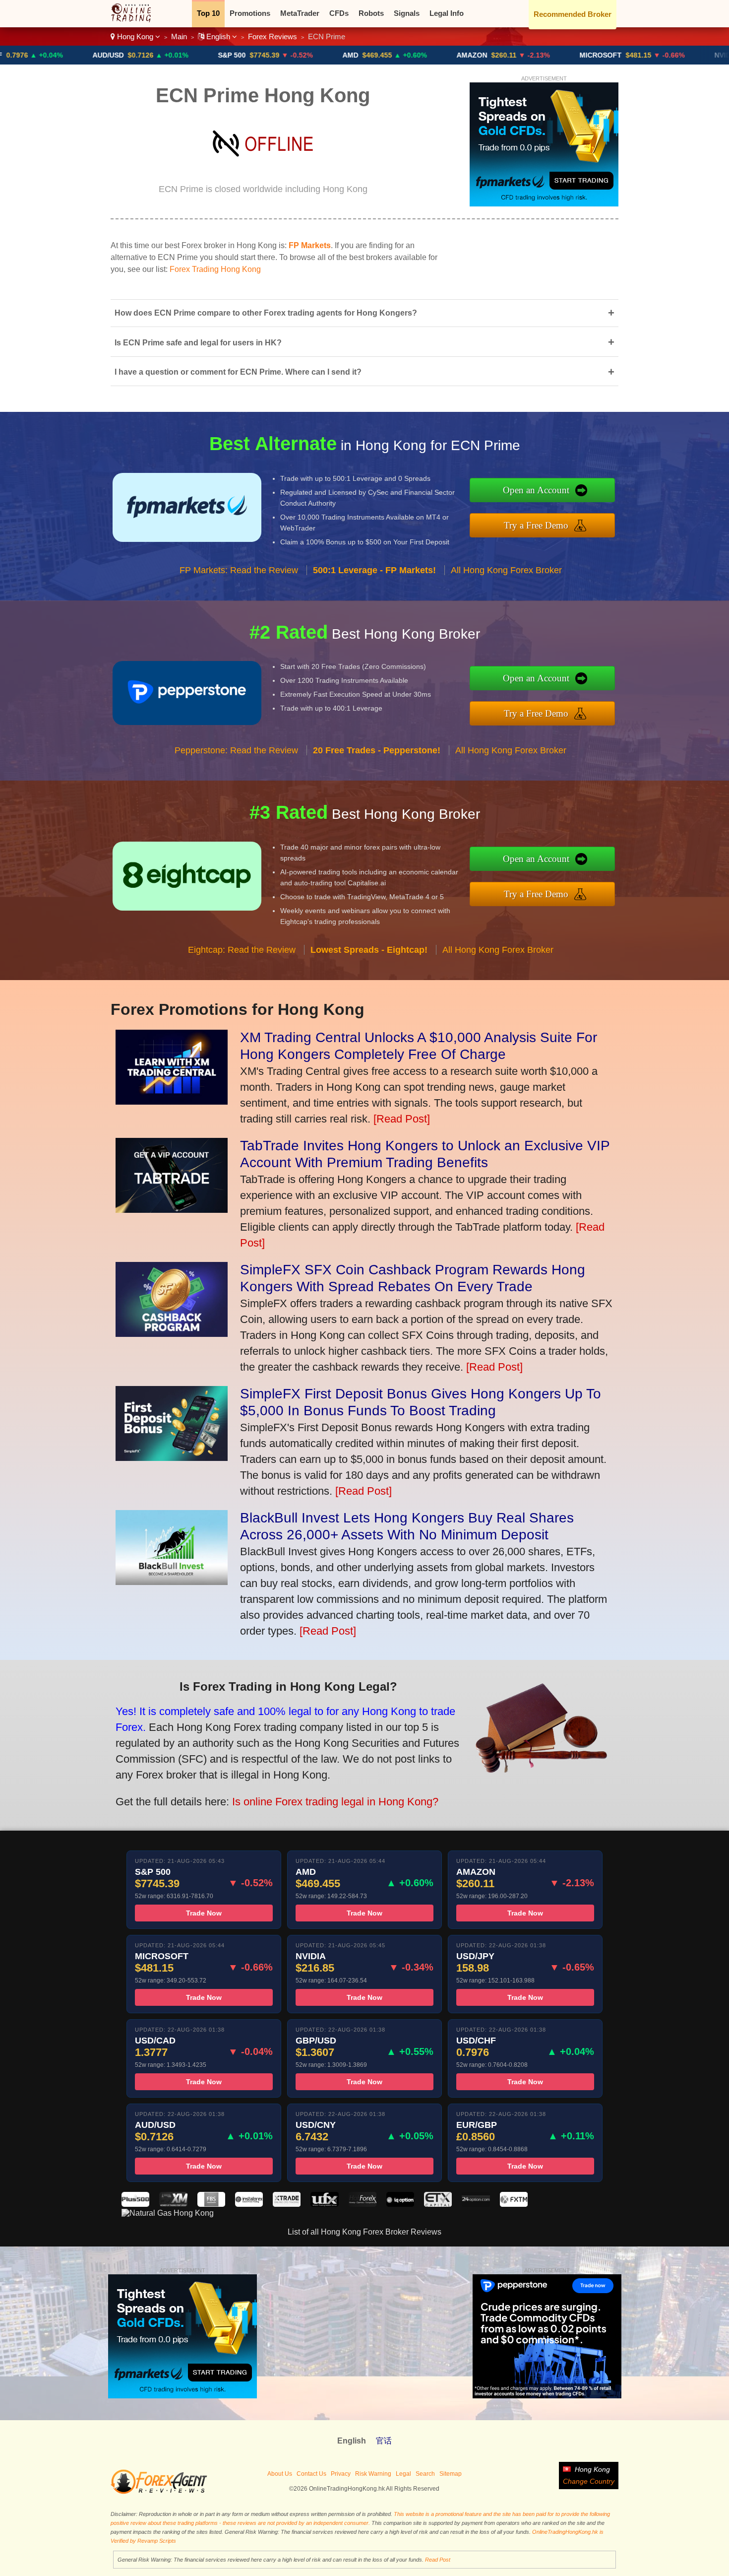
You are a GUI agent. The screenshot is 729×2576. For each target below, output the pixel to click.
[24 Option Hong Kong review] (476, 2204)
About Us (280, 2474)
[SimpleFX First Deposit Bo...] (172, 1457)
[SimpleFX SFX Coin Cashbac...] (172, 1333)
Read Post (438, 2560)
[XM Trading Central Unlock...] (172, 1101)
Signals (407, 13)
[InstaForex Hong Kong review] (249, 2204)
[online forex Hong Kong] (136, 20)
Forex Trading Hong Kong (215, 269)
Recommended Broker (573, 14)
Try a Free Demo (536, 525)
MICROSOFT (522, 55)
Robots (371, 13)
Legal (403, 2474)
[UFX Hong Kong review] (324, 2204)
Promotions (250, 13)
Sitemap (451, 2474)
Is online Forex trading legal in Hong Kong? (335, 1802)
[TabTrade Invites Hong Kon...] (172, 1209)
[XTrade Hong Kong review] (287, 2204)
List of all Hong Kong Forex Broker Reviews (364, 2232)
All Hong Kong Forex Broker (506, 570)
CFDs (339, 13)
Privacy (341, 2474)
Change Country (589, 2481)
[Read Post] (402, 1119)
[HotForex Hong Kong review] (363, 2204)
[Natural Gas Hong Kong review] (168, 2213)
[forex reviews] (159, 2492)
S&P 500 (153, 55)
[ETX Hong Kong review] (438, 2204)
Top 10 (208, 13)
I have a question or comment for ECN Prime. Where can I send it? (364, 372)
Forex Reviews (273, 36)
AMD (272, 55)
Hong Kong (135, 36)
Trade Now (204, 1913)
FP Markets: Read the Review (239, 570)
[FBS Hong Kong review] (211, 2204)
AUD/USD (30, 55)
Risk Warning (373, 2474)
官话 (384, 2441)
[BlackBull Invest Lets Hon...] (172, 1581)
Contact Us (311, 2474)
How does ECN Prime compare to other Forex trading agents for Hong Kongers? (364, 313)
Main (179, 36)
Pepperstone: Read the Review (236, 750)
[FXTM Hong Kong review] (514, 2204)
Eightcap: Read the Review (242, 950)
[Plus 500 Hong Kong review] (135, 2204)
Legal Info (447, 13)
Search (425, 2474)
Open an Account (536, 490)
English (218, 36)
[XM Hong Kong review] (173, 2204)
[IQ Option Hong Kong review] (400, 2204)
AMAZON (393, 55)
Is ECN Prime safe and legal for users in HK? (364, 342)
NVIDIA (647, 55)
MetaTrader (300, 13)
